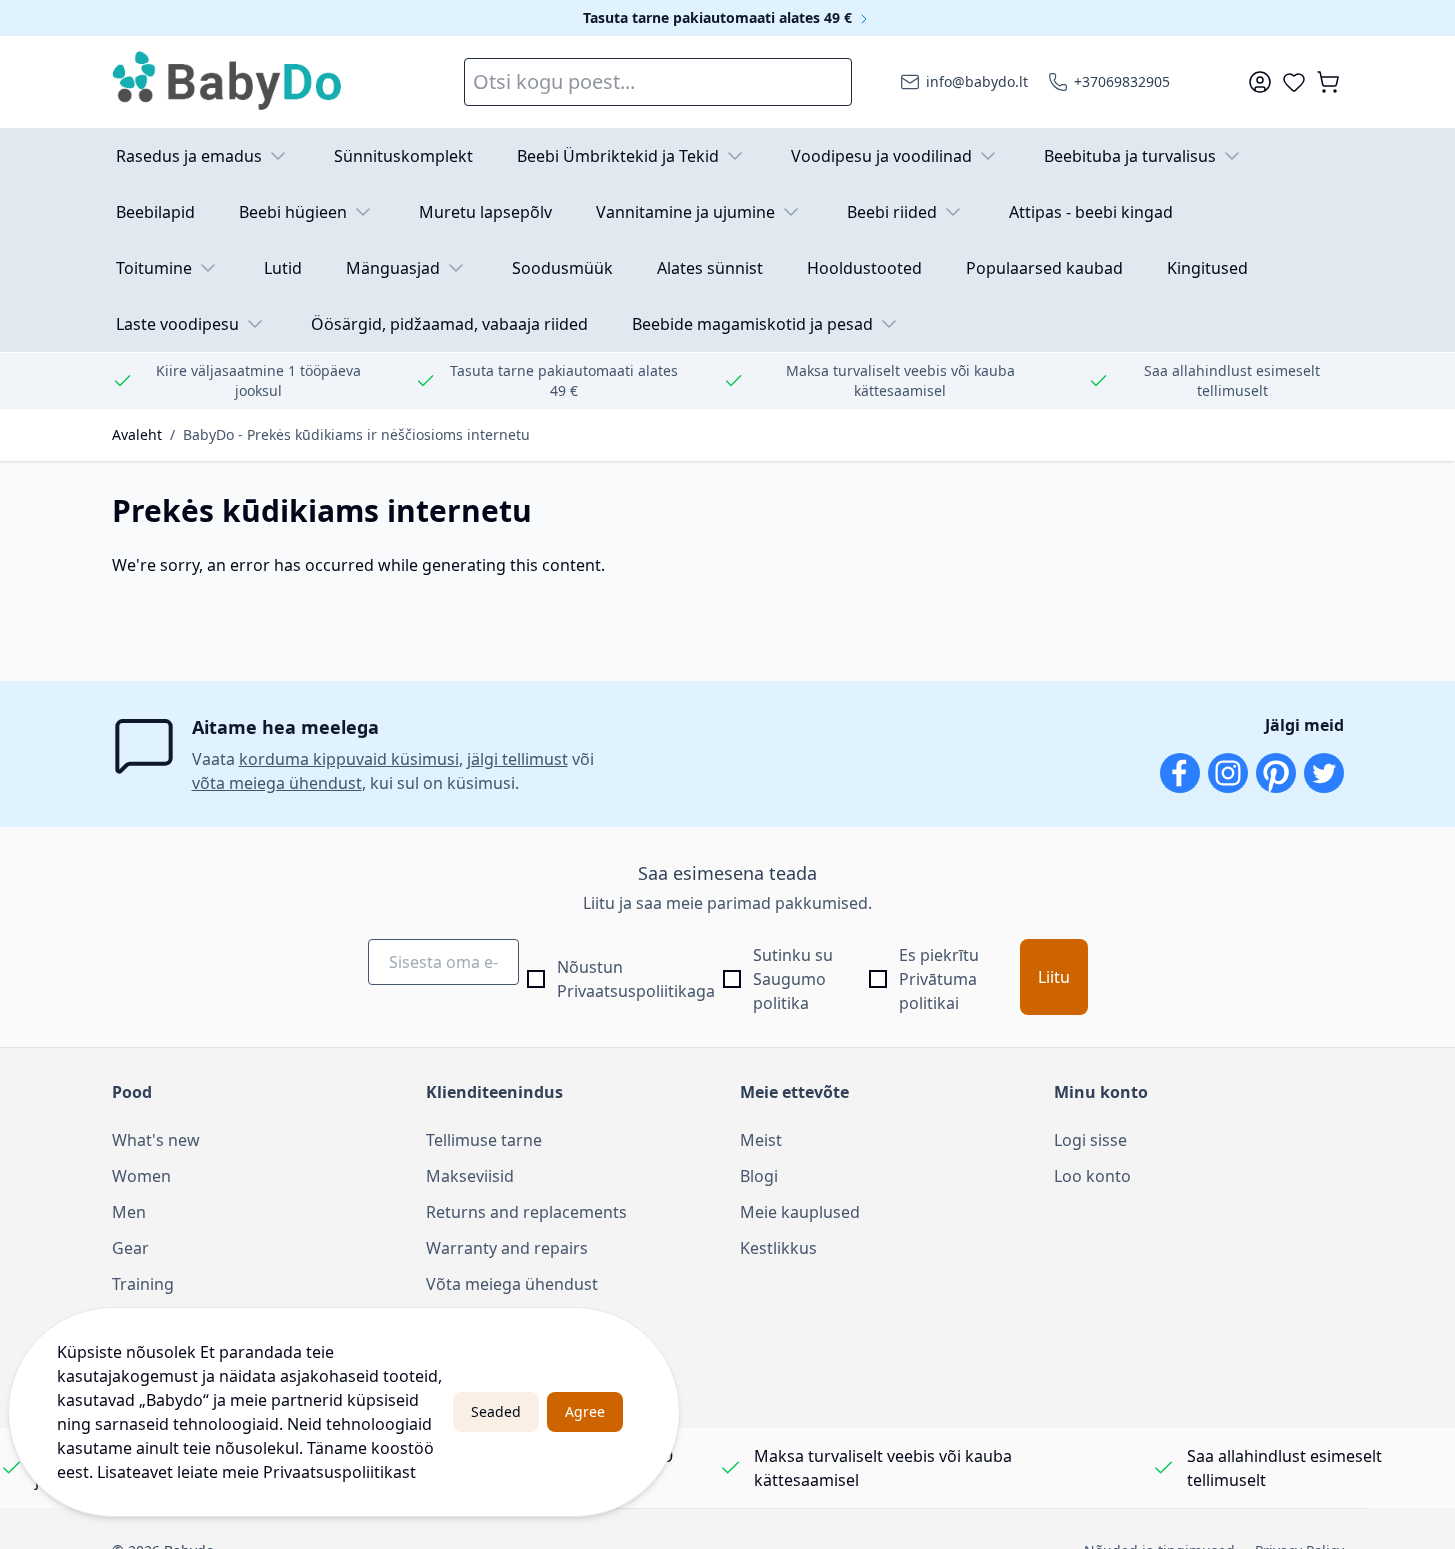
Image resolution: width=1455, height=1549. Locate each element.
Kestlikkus (778, 1248)
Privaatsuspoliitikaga (636, 991)
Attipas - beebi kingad (1091, 212)
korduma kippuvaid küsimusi (349, 759)
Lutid (283, 268)
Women (141, 1176)
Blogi (759, 1176)
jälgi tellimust (517, 759)
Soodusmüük (562, 268)
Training (143, 1284)
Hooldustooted (864, 268)
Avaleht (137, 434)
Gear (130, 1248)
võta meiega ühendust (277, 783)
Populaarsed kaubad (1044, 268)
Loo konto (1092, 1176)
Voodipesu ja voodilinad (881, 156)
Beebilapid (155, 212)
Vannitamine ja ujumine (685, 212)
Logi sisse (1090, 1140)
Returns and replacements (526, 1212)
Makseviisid (470, 1176)
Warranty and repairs (507, 1248)
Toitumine (154, 268)
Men (129, 1212)
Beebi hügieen (293, 212)
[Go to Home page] (228, 82)
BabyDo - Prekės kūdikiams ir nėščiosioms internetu (356, 434)
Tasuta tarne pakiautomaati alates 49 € (719, 17)
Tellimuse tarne (484, 1140)
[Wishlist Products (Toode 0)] (1294, 82)
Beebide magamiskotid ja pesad (752, 324)
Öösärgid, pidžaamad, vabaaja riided (449, 324)
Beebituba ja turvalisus (1130, 156)
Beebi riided (892, 212)
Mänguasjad (393, 268)
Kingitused (1207, 268)
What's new (156, 1140)
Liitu (1054, 977)
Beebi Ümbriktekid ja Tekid (618, 156)
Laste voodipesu (177, 324)
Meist (761, 1140)
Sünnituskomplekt (403, 156)
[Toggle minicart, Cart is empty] (1328, 82)
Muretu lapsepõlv (485, 212)
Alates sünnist (710, 268)
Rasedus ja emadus (189, 156)
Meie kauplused (800, 1212)
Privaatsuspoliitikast (339, 1472)
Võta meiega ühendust (512, 1284)
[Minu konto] (1260, 82)
